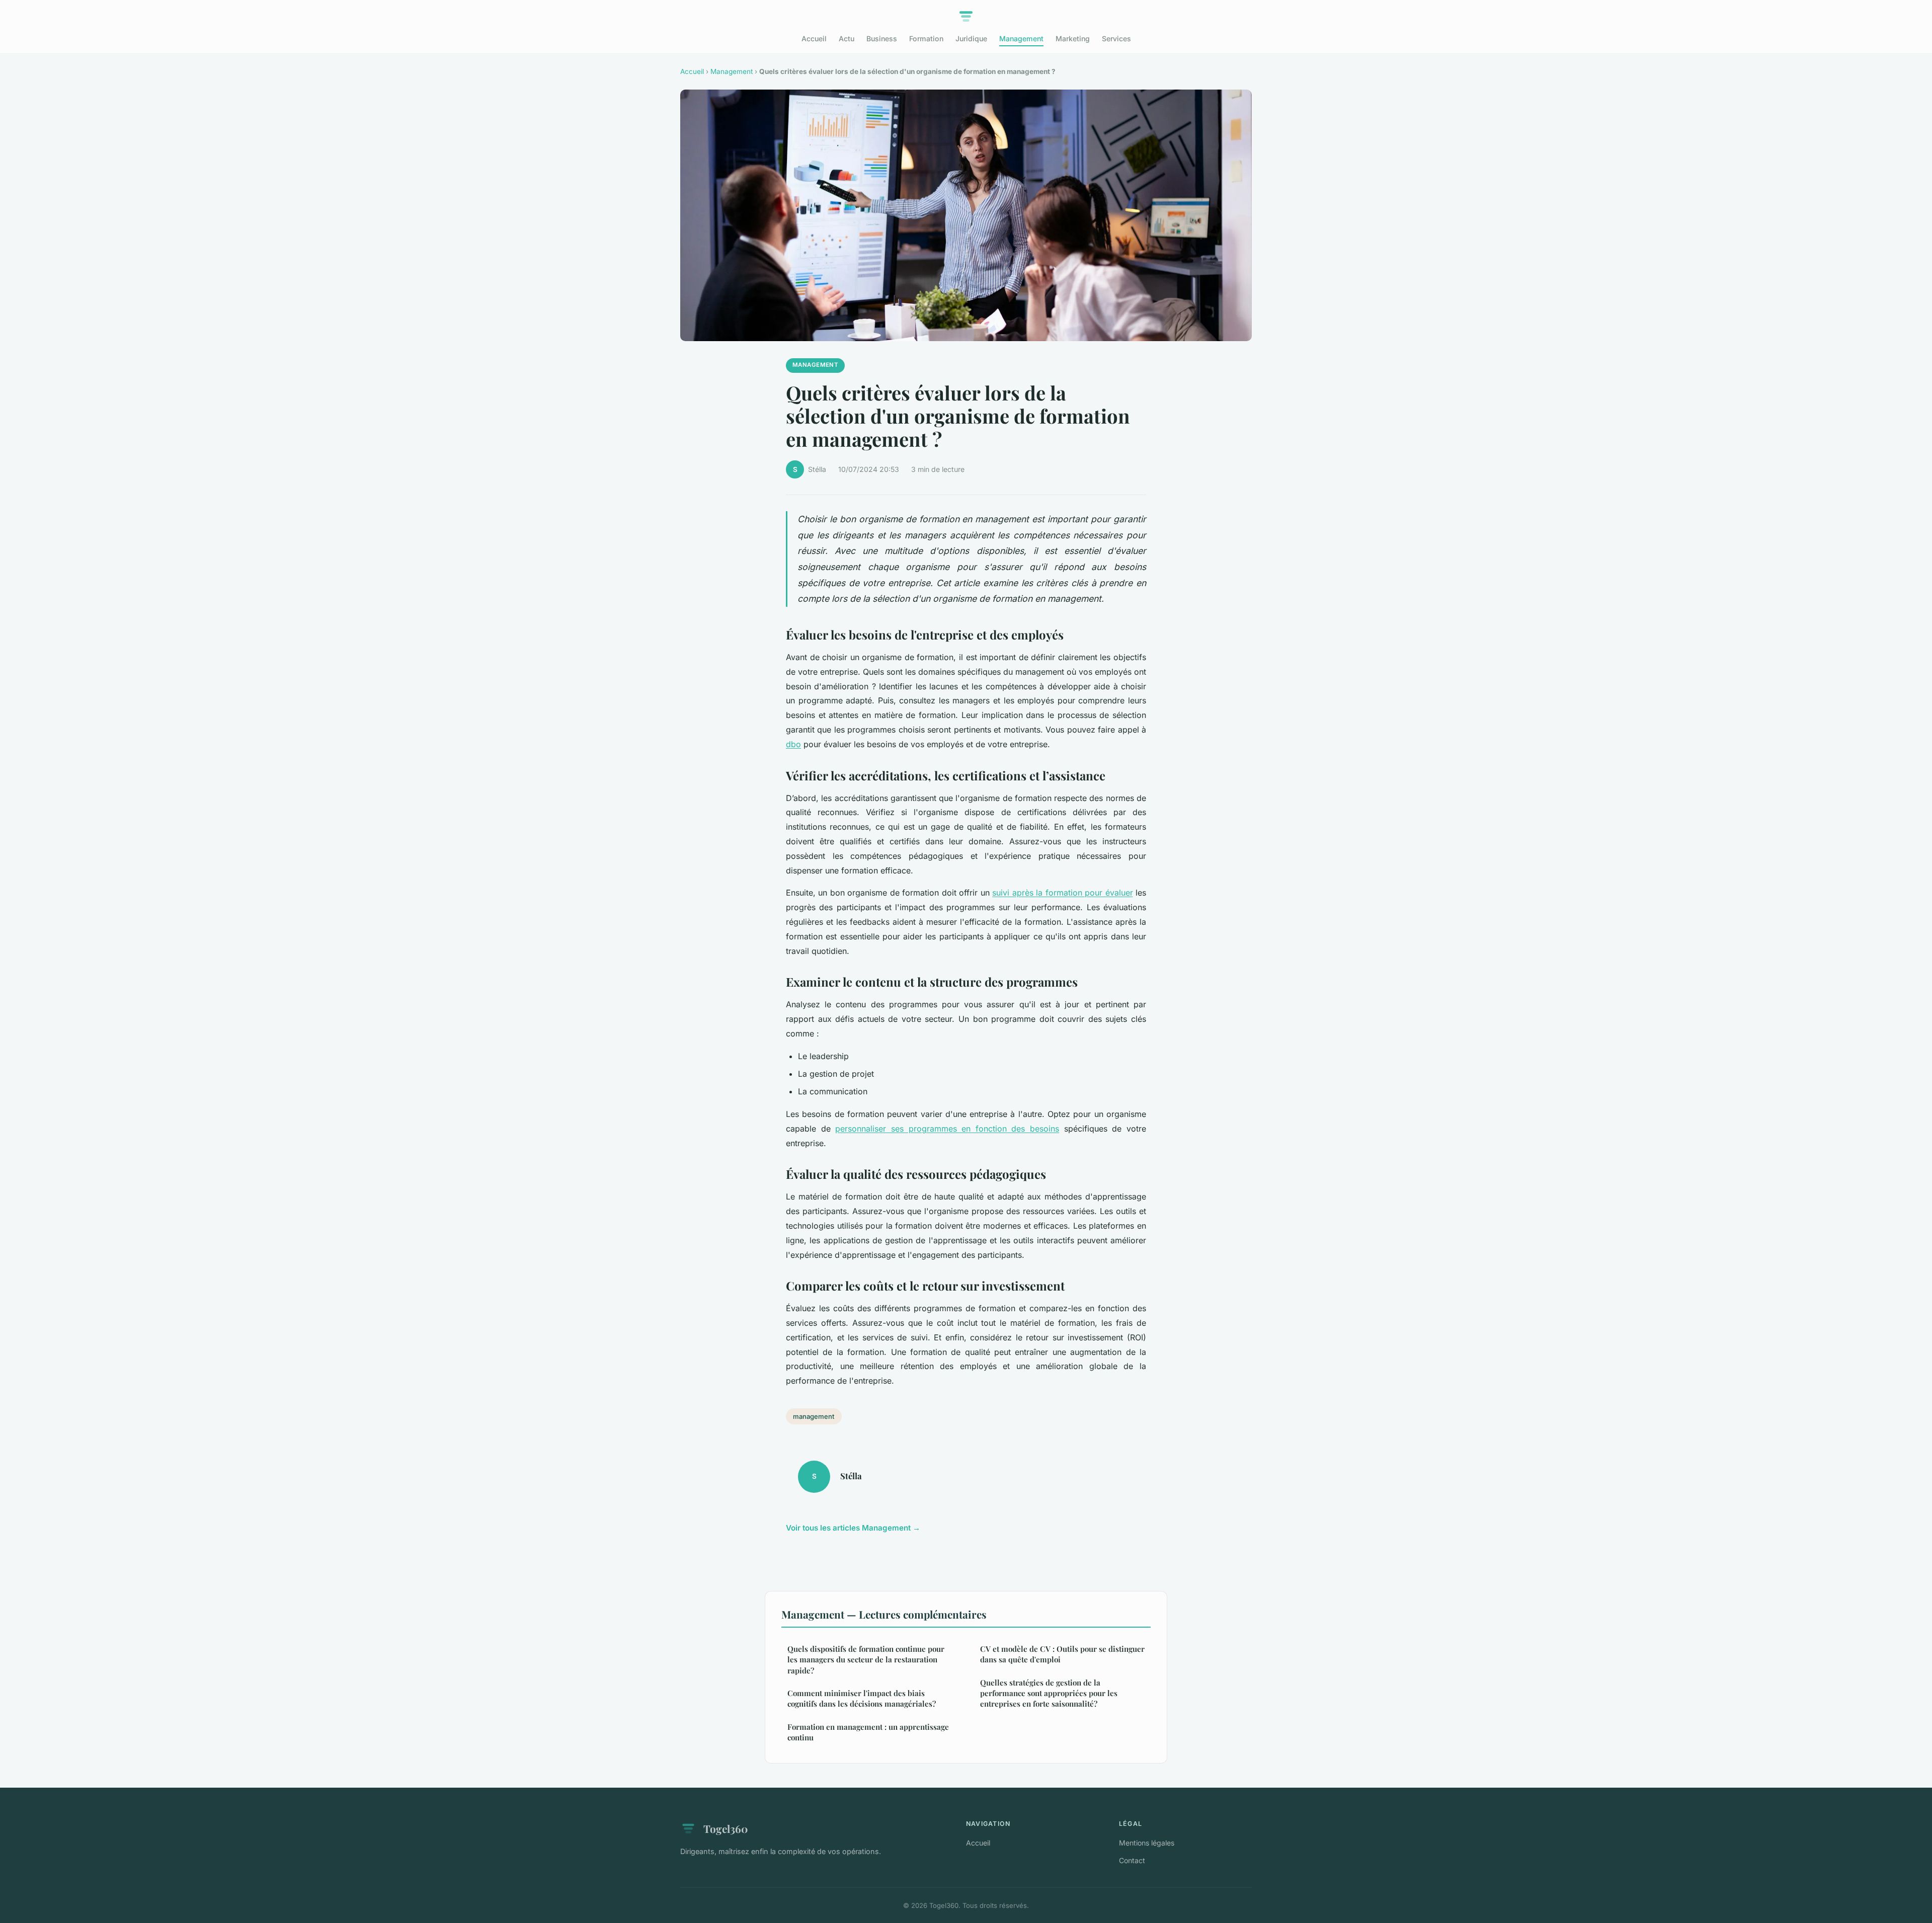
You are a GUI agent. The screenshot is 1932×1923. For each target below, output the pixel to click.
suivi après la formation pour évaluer (1062, 893)
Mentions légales (1147, 1843)
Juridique (971, 38)
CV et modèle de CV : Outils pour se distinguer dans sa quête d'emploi (1062, 1654)
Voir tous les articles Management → (853, 1528)
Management (1021, 38)
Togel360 (726, 1828)
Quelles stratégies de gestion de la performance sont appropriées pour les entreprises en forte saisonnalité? (1049, 1693)
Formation (926, 38)
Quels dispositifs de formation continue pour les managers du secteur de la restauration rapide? (866, 1660)
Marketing (1073, 38)
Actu (847, 38)
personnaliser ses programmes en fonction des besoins (947, 1129)
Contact (1132, 1860)
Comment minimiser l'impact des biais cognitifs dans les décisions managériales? (862, 1698)
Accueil (814, 38)
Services (1116, 38)
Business (882, 38)
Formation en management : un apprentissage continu (868, 1732)
